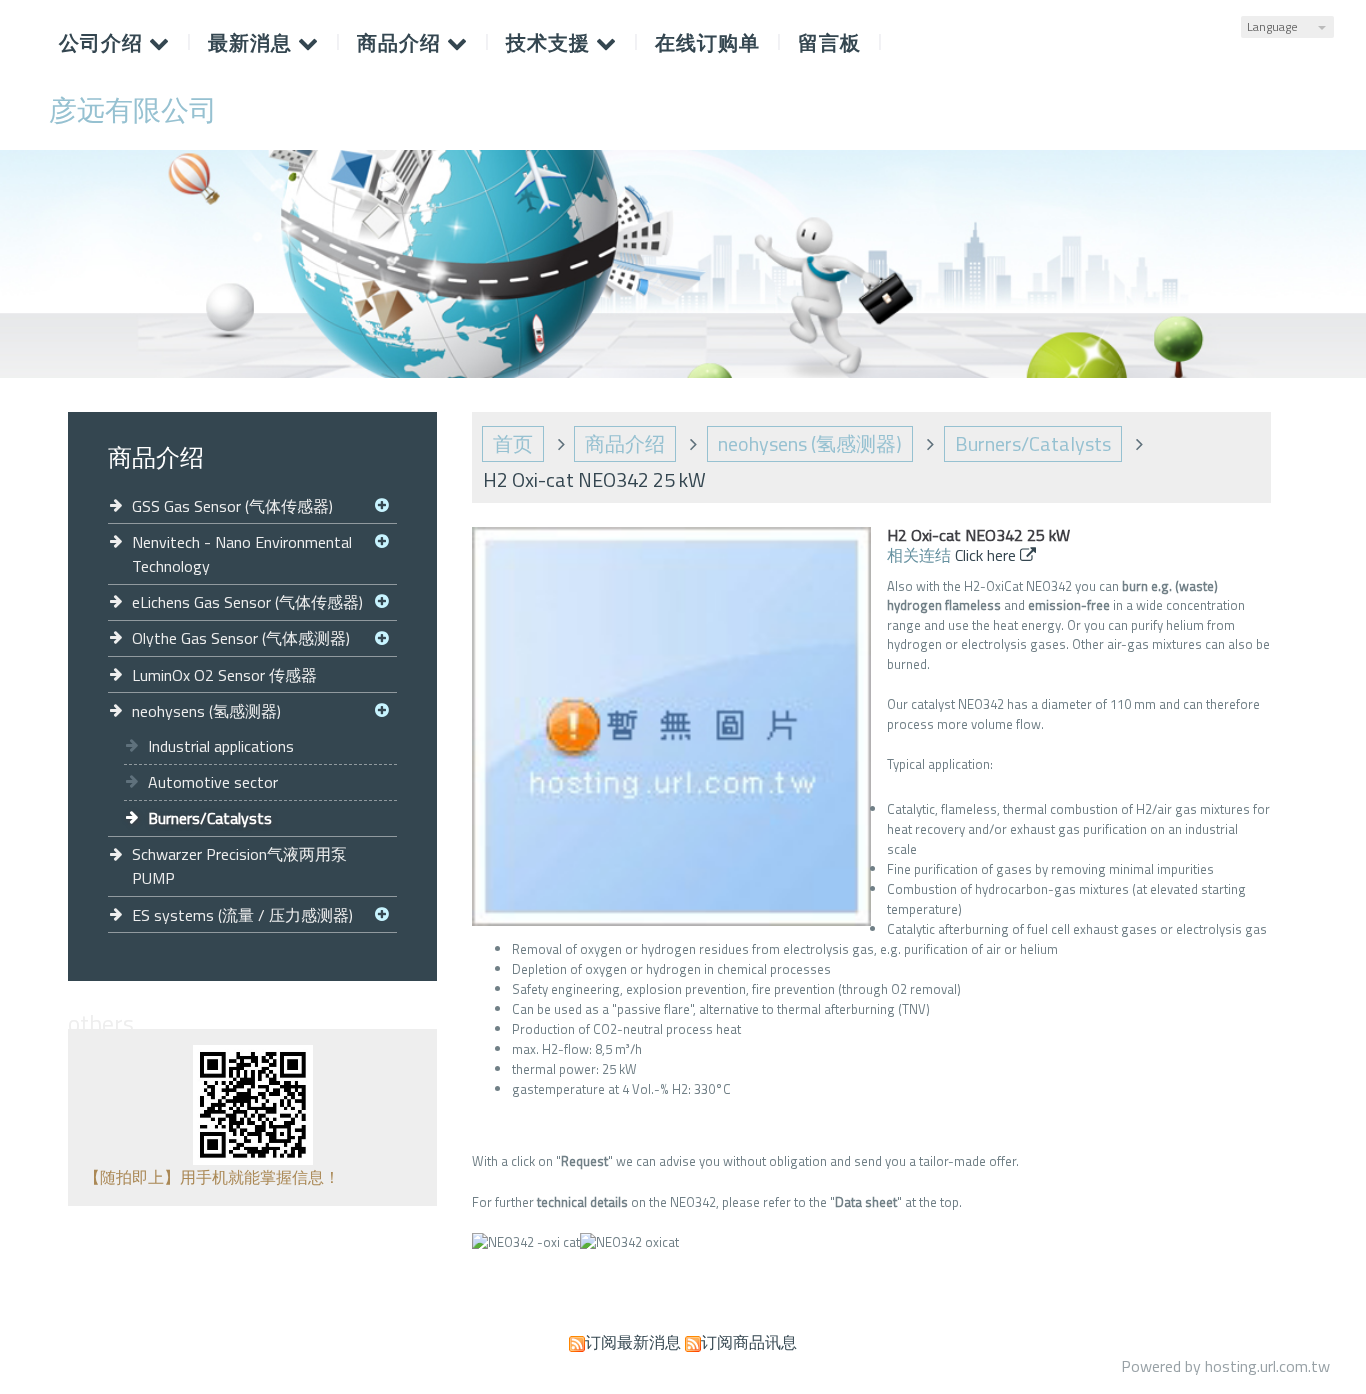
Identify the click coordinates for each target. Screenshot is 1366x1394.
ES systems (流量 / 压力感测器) (242, 915)
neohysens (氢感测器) (206, 711)
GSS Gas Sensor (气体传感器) (232, 506)
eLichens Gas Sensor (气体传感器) (247, 602)
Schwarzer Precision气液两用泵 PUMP (239, 866)
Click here (987, 555)
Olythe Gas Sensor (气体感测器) (241, 638)
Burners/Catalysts (210, 818)
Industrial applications (221, 746)
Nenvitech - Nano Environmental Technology (242, 554)
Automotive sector (213, 782)
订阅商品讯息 (749, 1342)
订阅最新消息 (633, 1342)
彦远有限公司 (133, 110)
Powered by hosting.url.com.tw (1225, 1366)
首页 (513, 443)
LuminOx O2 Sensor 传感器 (224, 675)
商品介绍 (625, 443)
